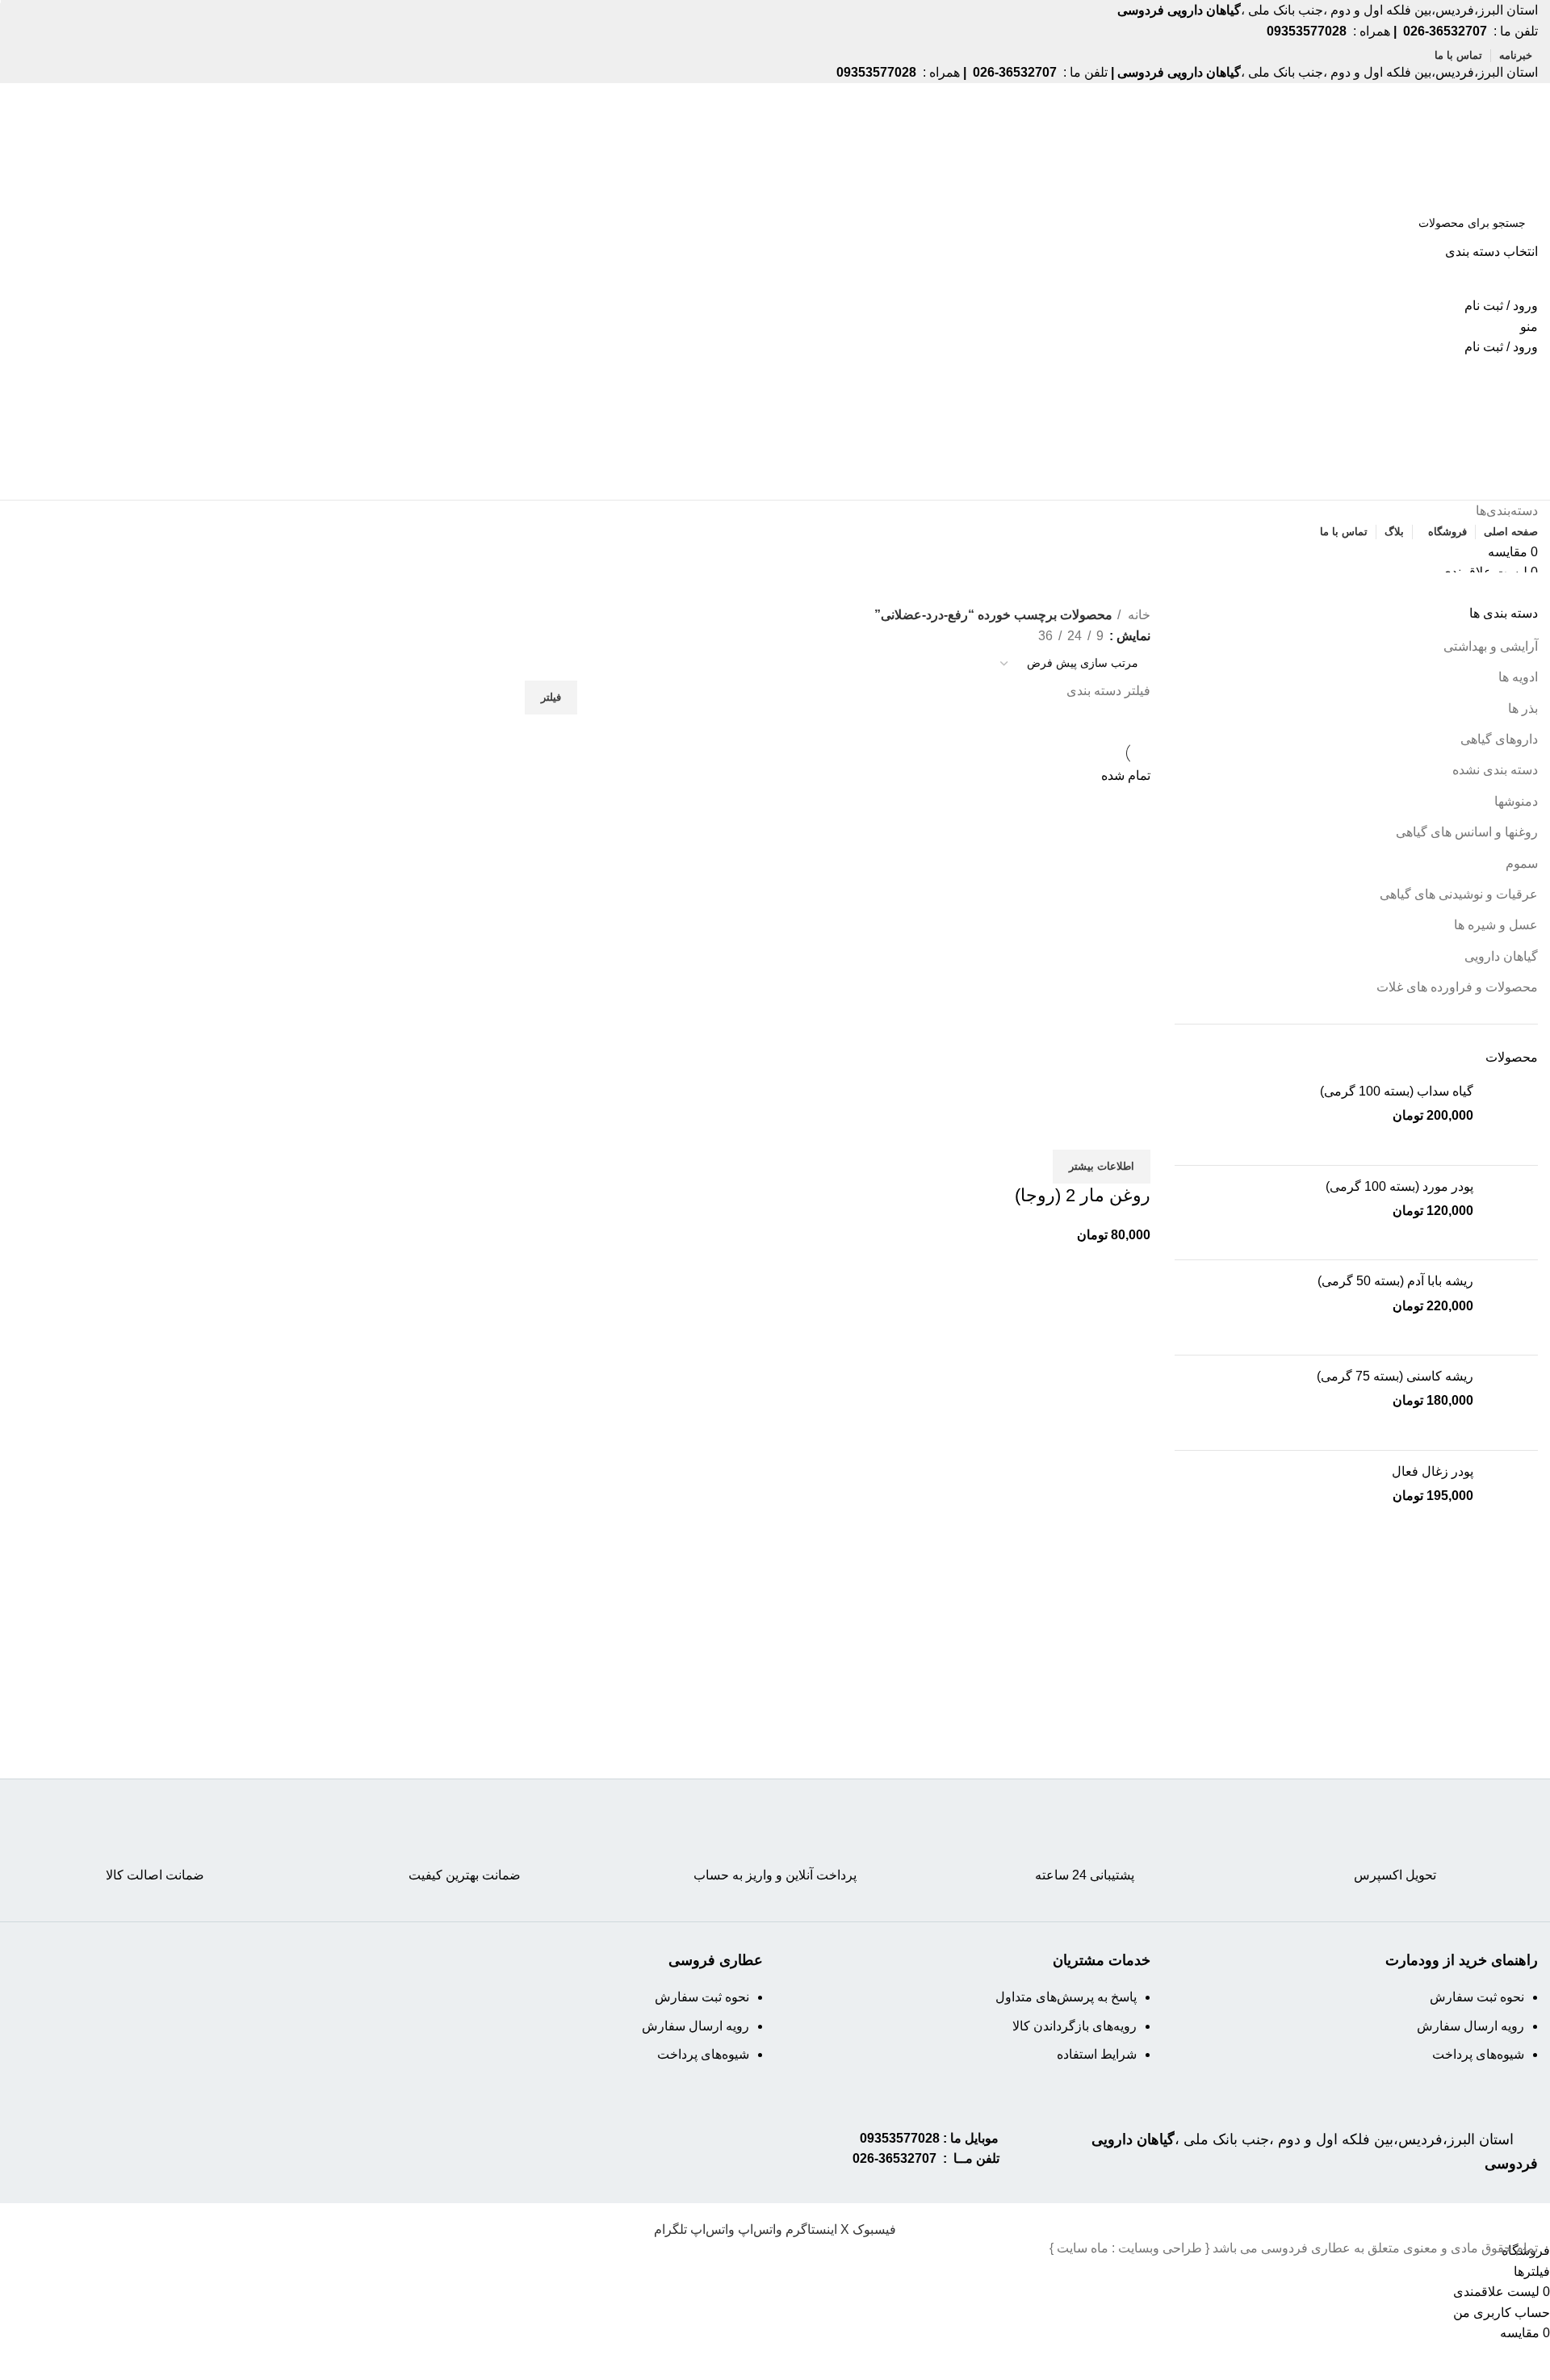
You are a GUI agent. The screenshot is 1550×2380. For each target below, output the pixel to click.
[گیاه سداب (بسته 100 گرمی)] (1512, 1118)
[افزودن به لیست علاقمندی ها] (1043, 1129)
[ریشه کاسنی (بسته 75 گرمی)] (1512, 1403)
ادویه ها (1518, 677)
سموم (1522, 863)
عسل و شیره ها (1496, 925)
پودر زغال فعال (1433, 1471)
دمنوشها (1516, 801)
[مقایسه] (1130, 1129)
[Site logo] (1476, 142)
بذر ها (1523, 708)
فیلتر (551, 697)
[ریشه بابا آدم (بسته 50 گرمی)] (1512, 1307)
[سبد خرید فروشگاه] (1533, 489)
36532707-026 (894, 2158)
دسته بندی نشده (1495, 770)
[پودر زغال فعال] (1512, 1498)
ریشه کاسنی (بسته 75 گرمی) (1395, 1376)
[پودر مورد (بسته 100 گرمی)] (1512, 1213)
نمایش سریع (1087, 1129)
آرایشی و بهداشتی (1491, 646)
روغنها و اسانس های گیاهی (1467, 832)
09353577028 (900, 2138)
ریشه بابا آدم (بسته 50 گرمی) (1395, 1281)
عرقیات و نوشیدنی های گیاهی (1459, 894)
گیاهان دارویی (1501, 956)
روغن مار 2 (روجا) (1083, 1195)
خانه (1137, 615)
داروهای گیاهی (1499, 739)
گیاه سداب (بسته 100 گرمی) (1397, 1091)
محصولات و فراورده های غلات (1457, 987)
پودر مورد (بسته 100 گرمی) (1399, 1186)
